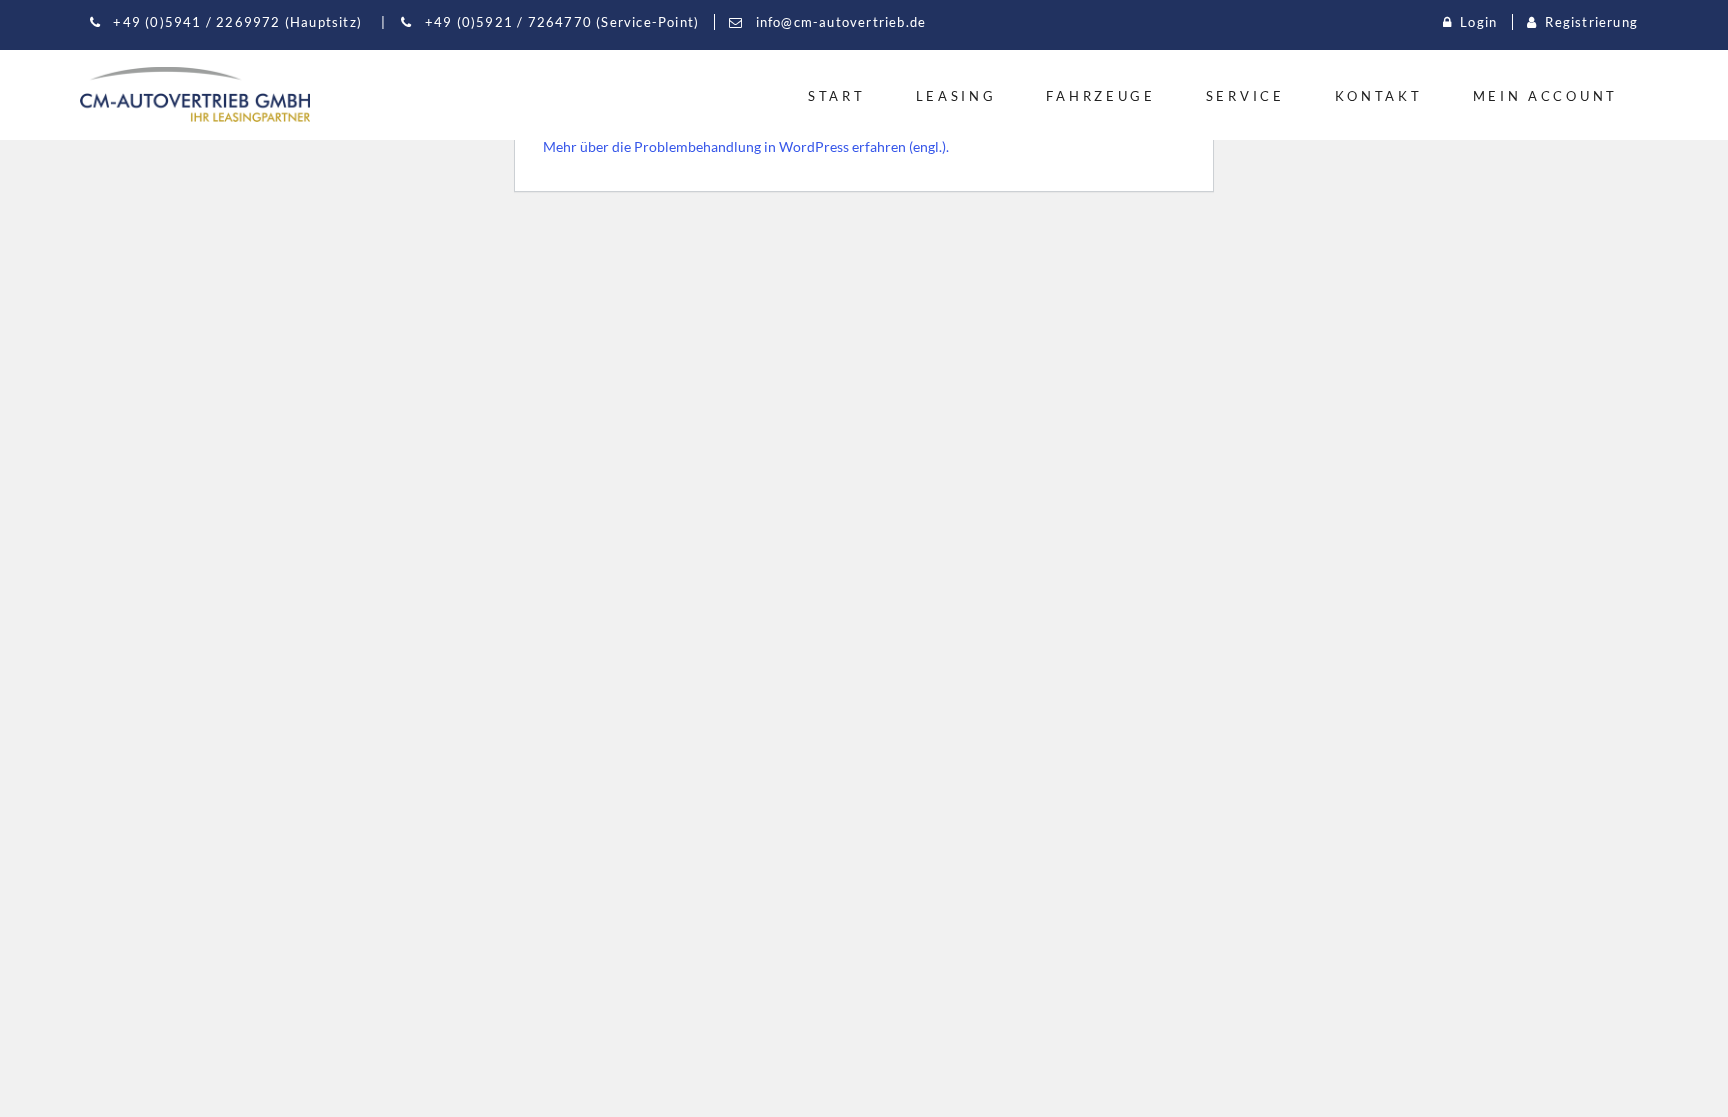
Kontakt (1379, 96)
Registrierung (1591, 22)
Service (1245, 96)
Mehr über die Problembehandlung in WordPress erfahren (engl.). (746, 146)
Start (837, 96)
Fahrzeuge (1100, 96)
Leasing (956, 96)
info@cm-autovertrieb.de (838, 22)
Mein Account (1545, 96)
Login (1478, 22)
